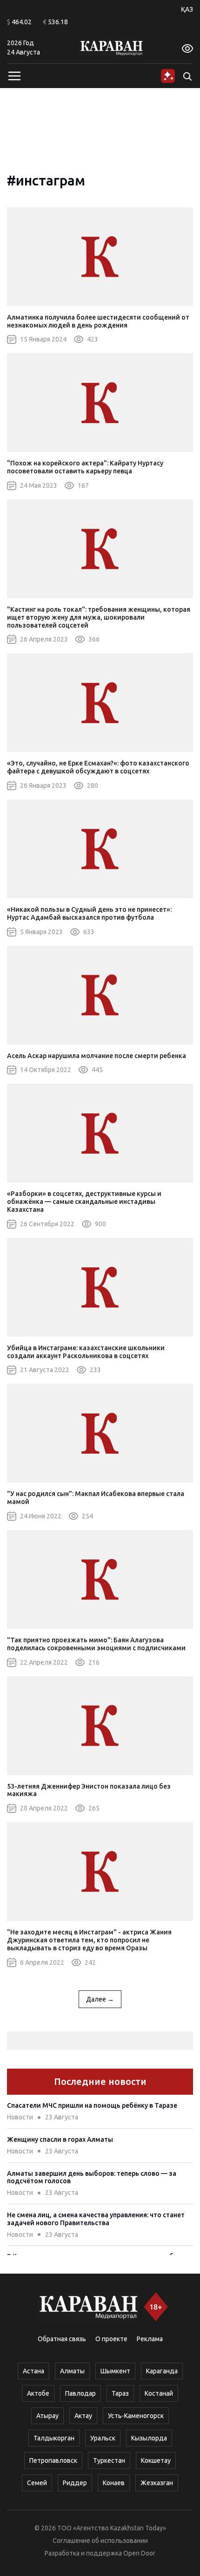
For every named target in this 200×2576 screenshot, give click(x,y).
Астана (33, 2371)
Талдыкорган (54, 2438)
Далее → (100, 1999)
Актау (83, 2416)
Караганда (162, 2371)
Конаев (114, 2483)
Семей (37, 2483)
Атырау (47, 2416)
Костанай (159, 2393)
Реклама (150, 2339)
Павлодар (80, 2393)
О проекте (111, 2339)
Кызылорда (149, 2438)
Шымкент (115, 2371)
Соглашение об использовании (100, 2541)
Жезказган (157, 2483)
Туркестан (109, 2460)
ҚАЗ (187, 9)
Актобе (38, 2393)
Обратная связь (62, 2339)
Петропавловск (53, 2460)
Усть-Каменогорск (136, 2416)
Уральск (103, 2438)
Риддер (75, 2483)
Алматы (72, 2371)
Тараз (120, 2393)
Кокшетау (156, 2460)
